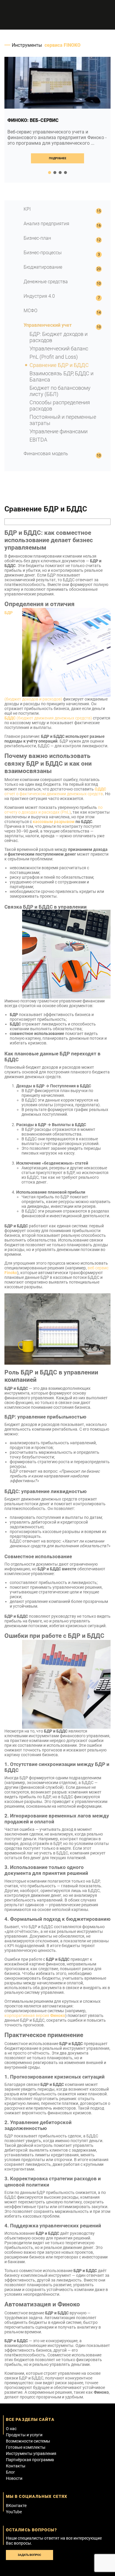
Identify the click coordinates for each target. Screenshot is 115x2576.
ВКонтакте (16, 2506)
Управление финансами (59, 431)
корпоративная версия (35, 2015)
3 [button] (60, 173)
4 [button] (65, 173)
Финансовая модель (46, 454)
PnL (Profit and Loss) (54, 357)
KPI (27, 209)
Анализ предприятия (46, 224)
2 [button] (55, 173)
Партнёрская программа (30, 2460)
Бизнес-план (37, 238)
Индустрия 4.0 (39, 296)
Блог (10, 2472)
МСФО (31, 311)
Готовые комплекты (26, 2447)
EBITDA (38, 440)
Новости (14, 2478)
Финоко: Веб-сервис (33, 120)
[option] (57, 120)
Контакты (16, 2466)
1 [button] (50, 173)
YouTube (14, 2512)
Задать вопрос (29, 2555)
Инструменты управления (31, 2453)
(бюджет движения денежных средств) (48, 718)
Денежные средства (46, 282)
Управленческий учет (48, 325)
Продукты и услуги (24, 2435)
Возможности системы (28, 2441)
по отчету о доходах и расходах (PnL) (54, 810)
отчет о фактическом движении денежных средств (55, 791)
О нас (11, 2429)
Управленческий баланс (59, 348)
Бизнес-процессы (43, 253)
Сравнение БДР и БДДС (59, 365)
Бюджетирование (43, 267)
